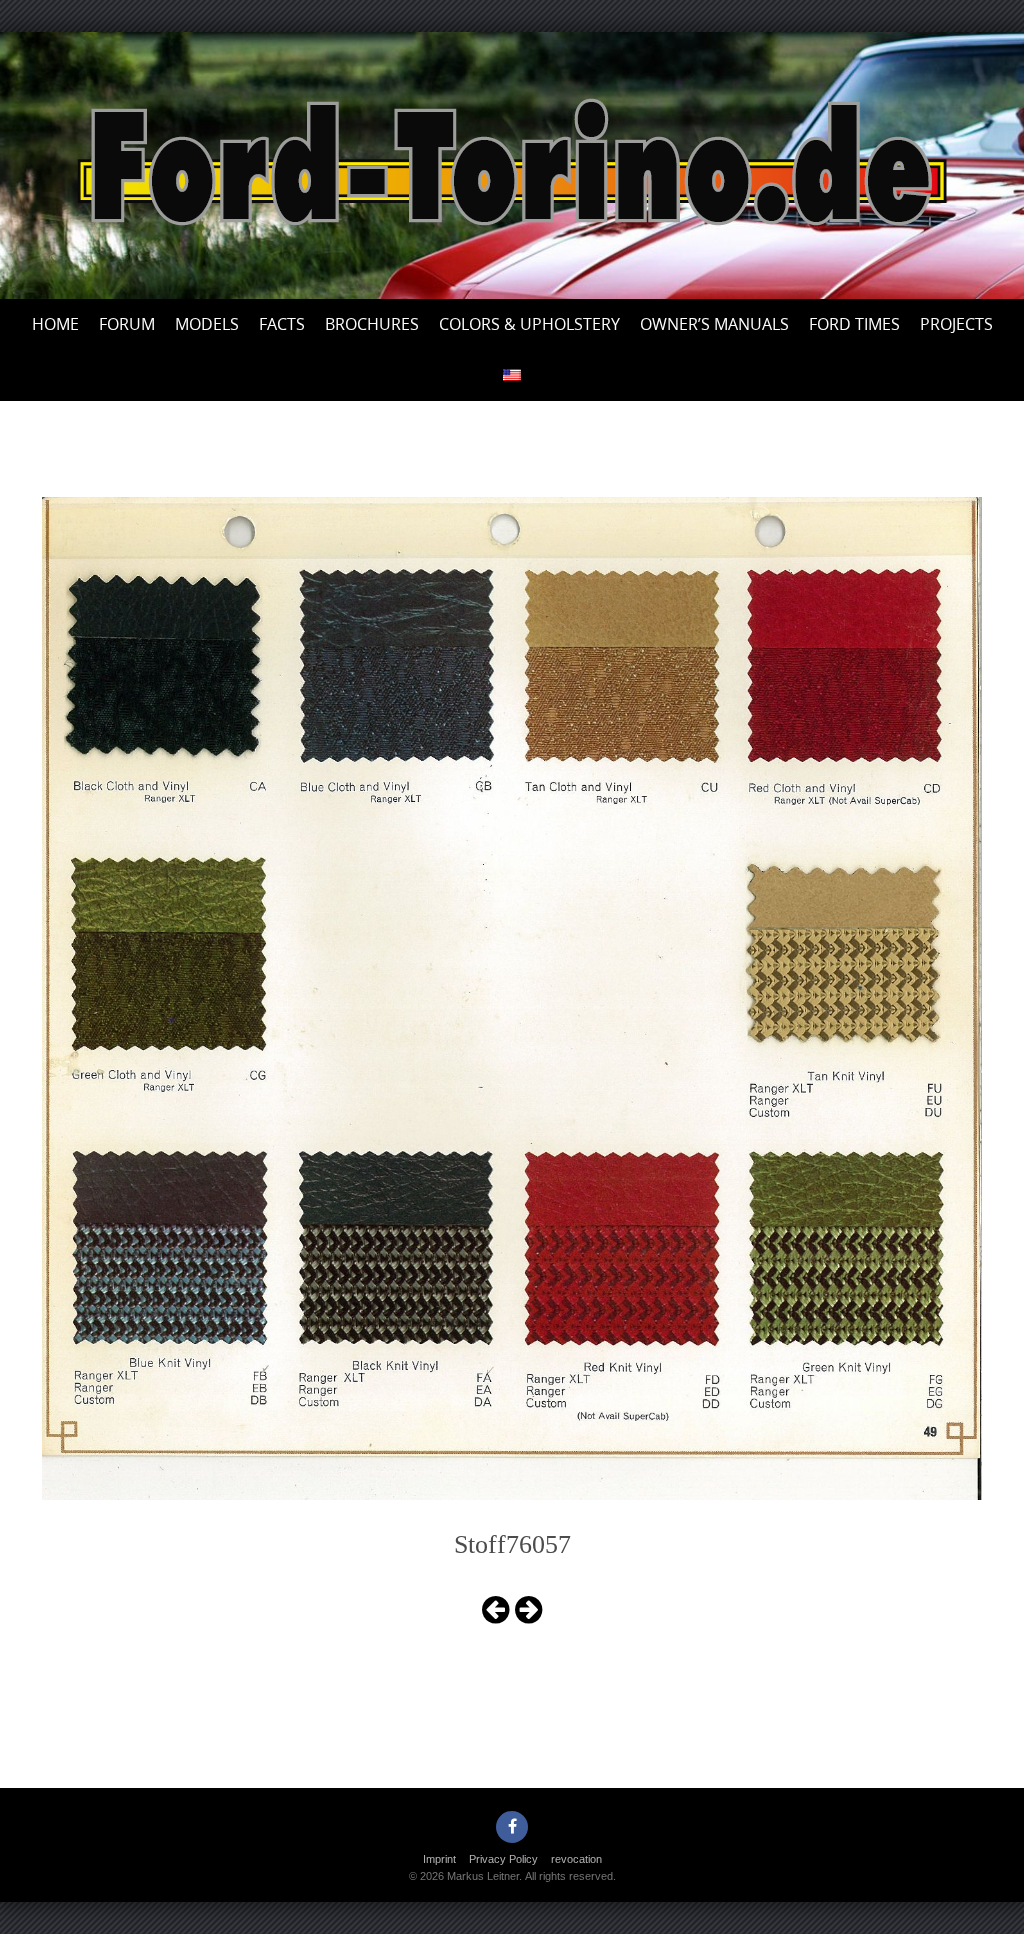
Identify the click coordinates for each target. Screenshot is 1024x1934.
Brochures (372, 324)
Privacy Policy (503, 1859)
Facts (282, 324)
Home (55, 324)
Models (207, 324)
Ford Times (854, 324)
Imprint (439, 1859)
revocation (576, 1859)
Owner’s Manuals (714, 324)
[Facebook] (512, 1827)
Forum (127, 324)
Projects (956, 324)
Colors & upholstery (529, 324)
